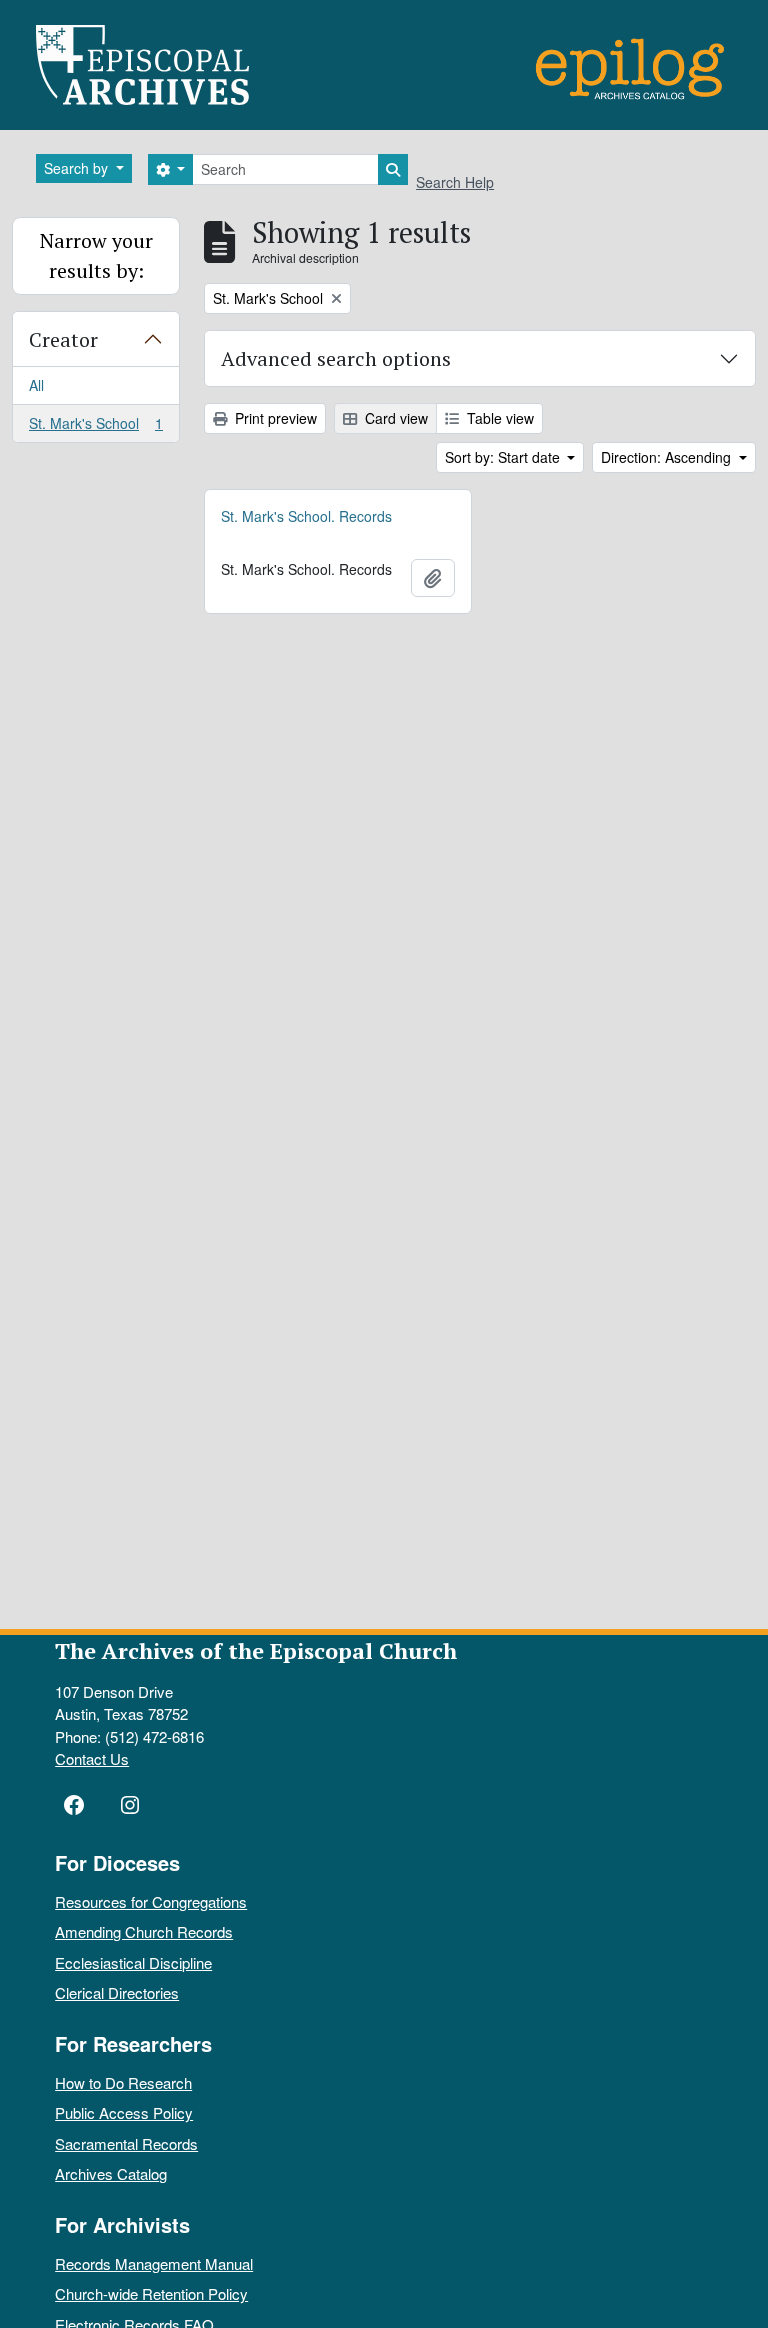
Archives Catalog (111, 2173)
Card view (394, 418)
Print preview (274, 418)
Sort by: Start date (504, 457)
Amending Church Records (144, 1931)
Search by (78, 168)
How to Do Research (123, 2082)
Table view (498, 418)
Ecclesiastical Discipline (133, 1962)
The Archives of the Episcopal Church (256, 1650)
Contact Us (92, 1758)
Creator (63, 339)
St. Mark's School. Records (306, 516)
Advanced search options (336, 358)
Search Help (455, 182)
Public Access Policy (124, 2112)
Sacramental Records (126, 2143)
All (36, 385)
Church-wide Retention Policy (151, 2293)
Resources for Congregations (151, 1901)
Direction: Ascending (668, 457)
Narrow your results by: (96, 255)
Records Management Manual (154, 2263)
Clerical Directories (117, 1992)
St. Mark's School (95, 427)
